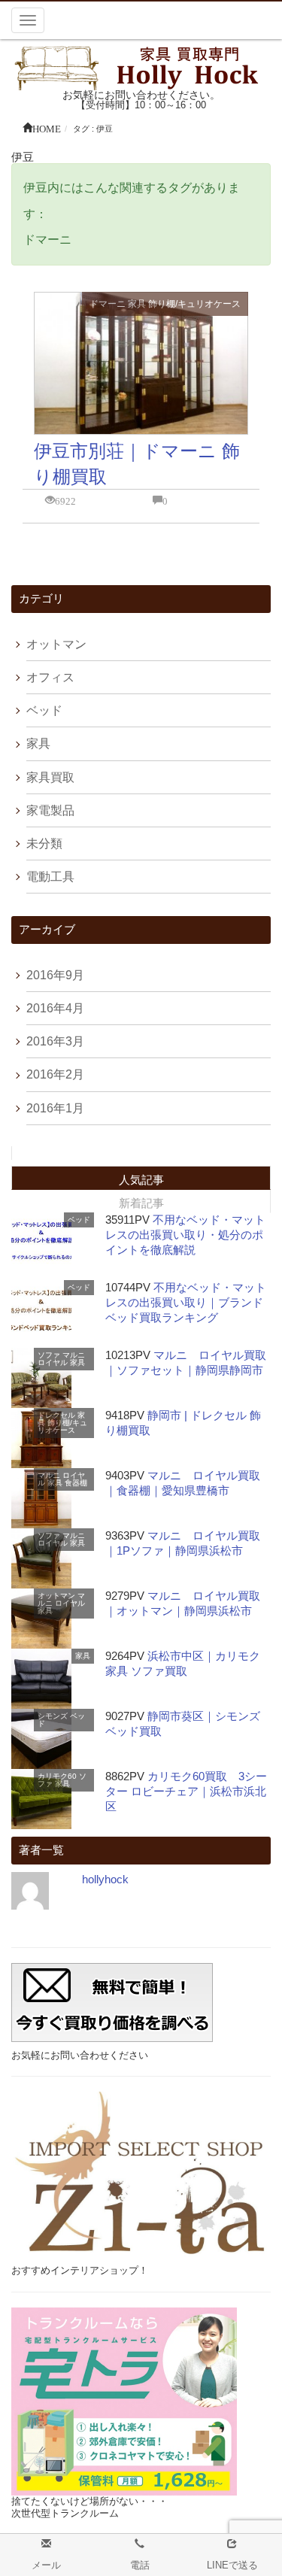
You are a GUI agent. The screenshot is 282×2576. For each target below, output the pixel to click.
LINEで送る (232, 2565)
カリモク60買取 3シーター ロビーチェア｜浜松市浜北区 (186, 1791)
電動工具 (50, 877)
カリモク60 (57, 1776)
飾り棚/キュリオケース (194, 304)
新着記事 (141, 1203)
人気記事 (141, 1180)
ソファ (49, 1355)
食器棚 (76, 1483)
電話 (140, 2565)
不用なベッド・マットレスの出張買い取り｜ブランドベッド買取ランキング (186, 1302)
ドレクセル (56, 1415)
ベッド (44, 710)
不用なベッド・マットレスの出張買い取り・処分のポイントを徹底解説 (185, 1235)
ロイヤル (53, 1362)
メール (46, 2565)
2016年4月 (55, 1008)
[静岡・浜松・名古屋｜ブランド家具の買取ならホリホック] (141, 67)
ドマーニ (108, 304)
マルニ (74, 1355)
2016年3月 (55, 1041)
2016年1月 (55, 1108)
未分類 (44, 843)
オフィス (50, 677)
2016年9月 (55, 975)
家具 (137, 304)
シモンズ (53, 1716)
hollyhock (105, 1879)
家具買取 (50, 777)
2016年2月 (55, 1074)
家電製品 (50, 810)
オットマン (56, 644)
